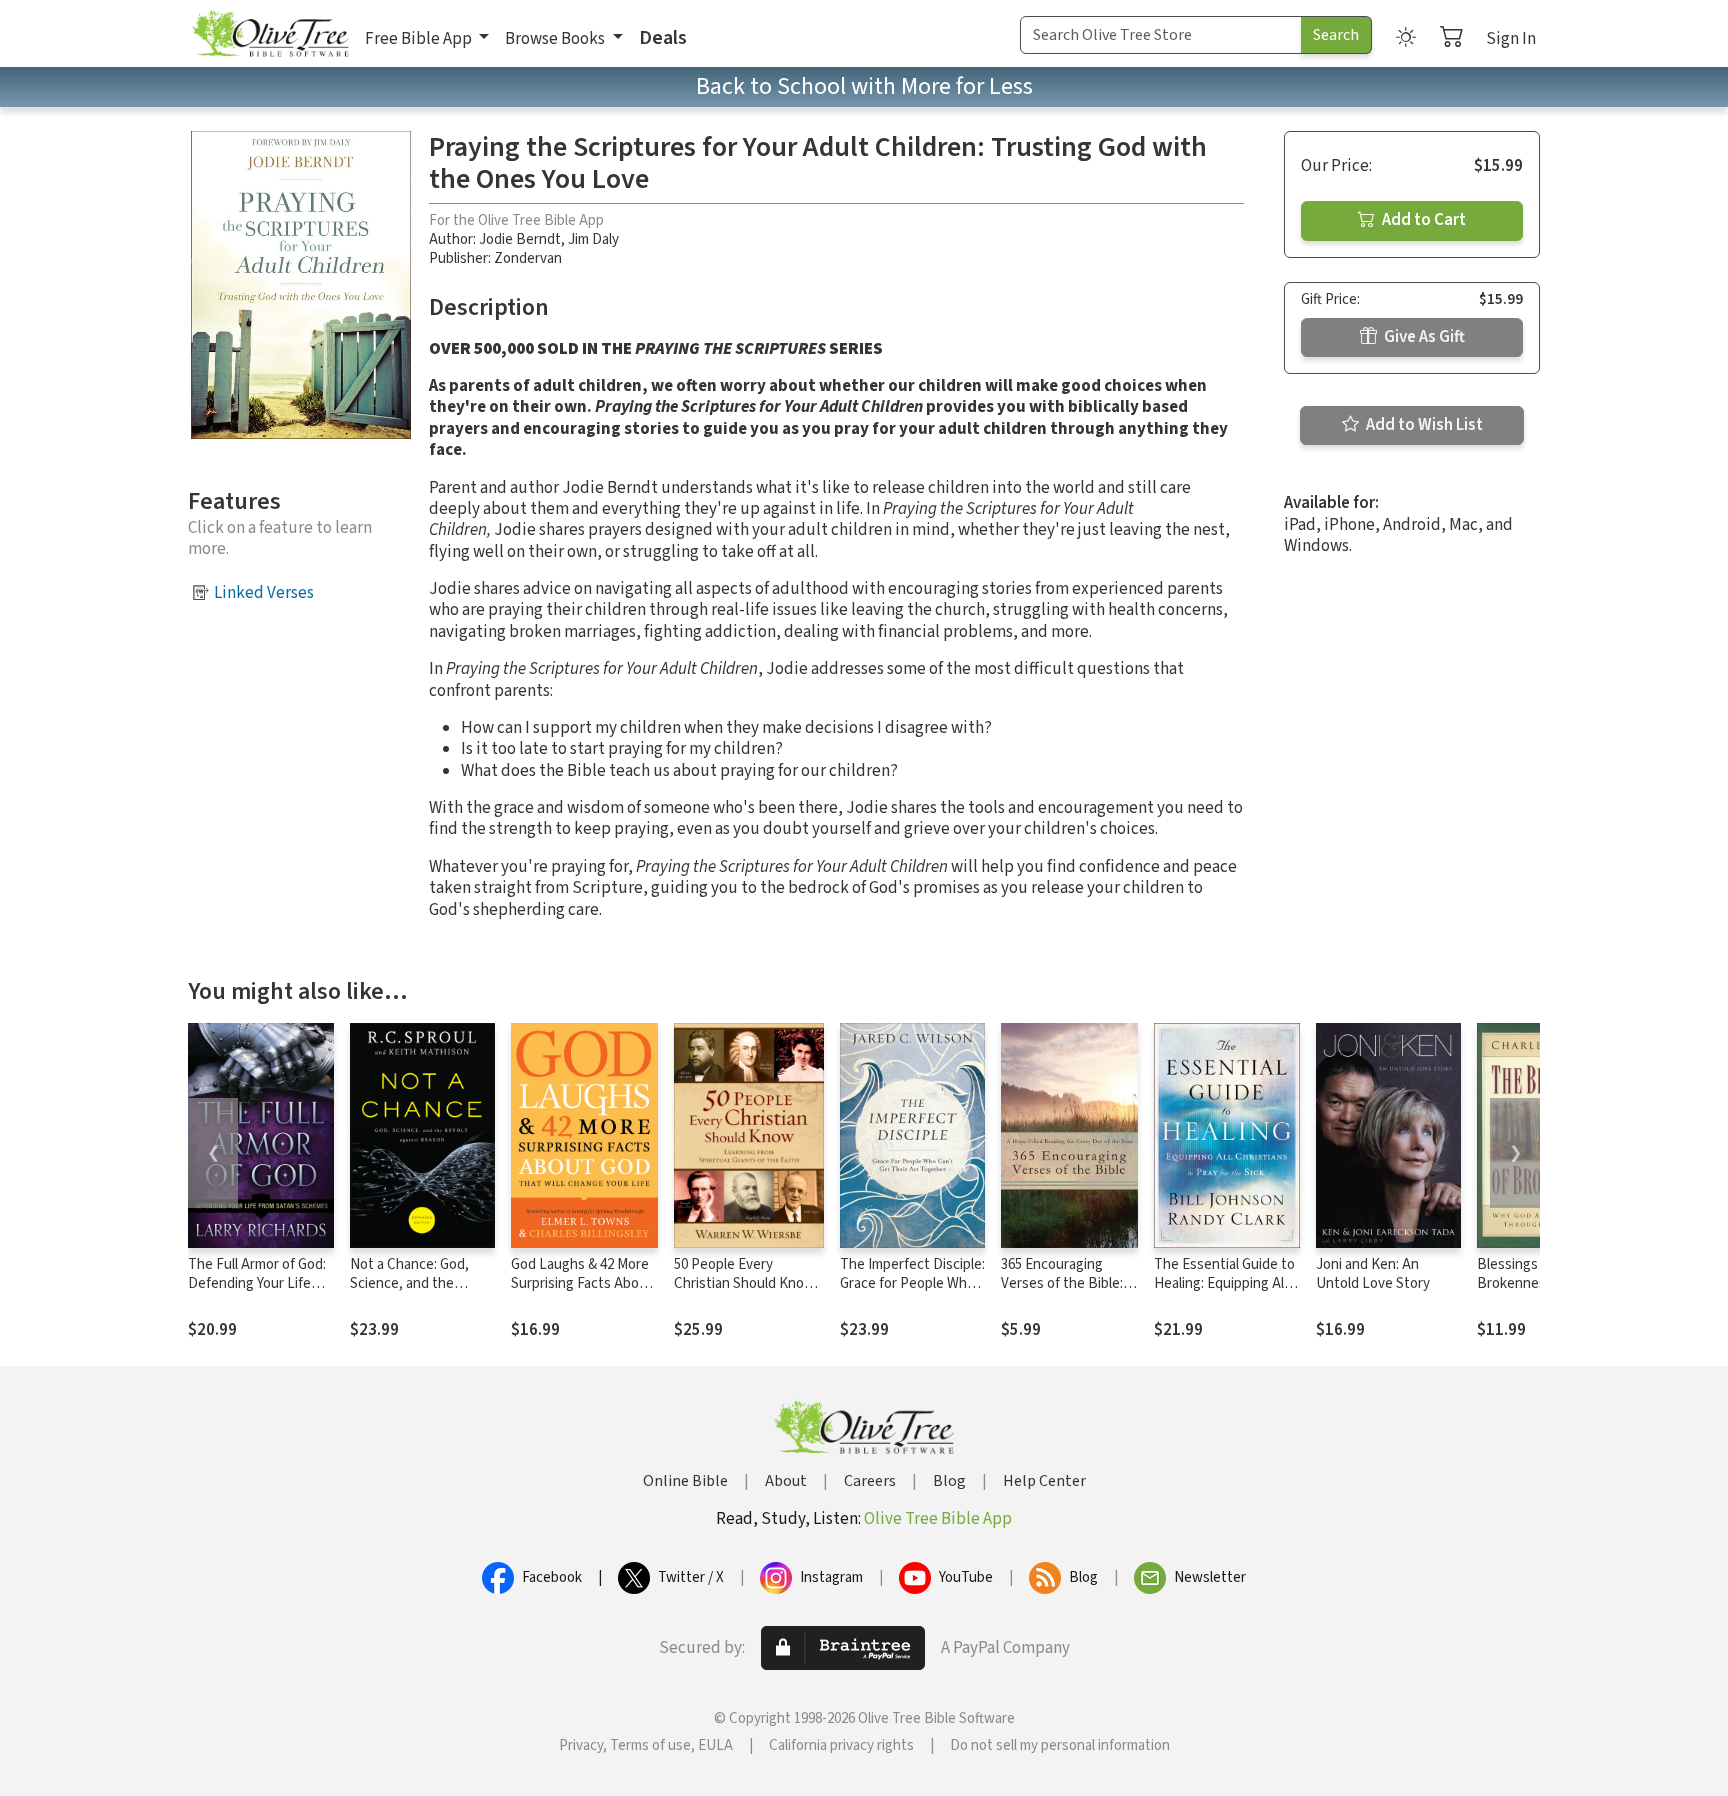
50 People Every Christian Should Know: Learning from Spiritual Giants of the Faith (746, 1293)
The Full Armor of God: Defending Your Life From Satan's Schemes (258, 1283)
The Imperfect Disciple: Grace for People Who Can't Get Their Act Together (912, 1293)
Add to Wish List (1423, 425)
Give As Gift (1423, 337)
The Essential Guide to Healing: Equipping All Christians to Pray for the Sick (1224, 1293)
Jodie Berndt (520, 239)
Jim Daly (593, 239)
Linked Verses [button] (264, 593)
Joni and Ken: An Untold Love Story (1373, 1274)
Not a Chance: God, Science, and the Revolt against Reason (420, 1283)
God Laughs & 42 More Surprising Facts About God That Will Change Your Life (582, 1293)
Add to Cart (1422, 220)
